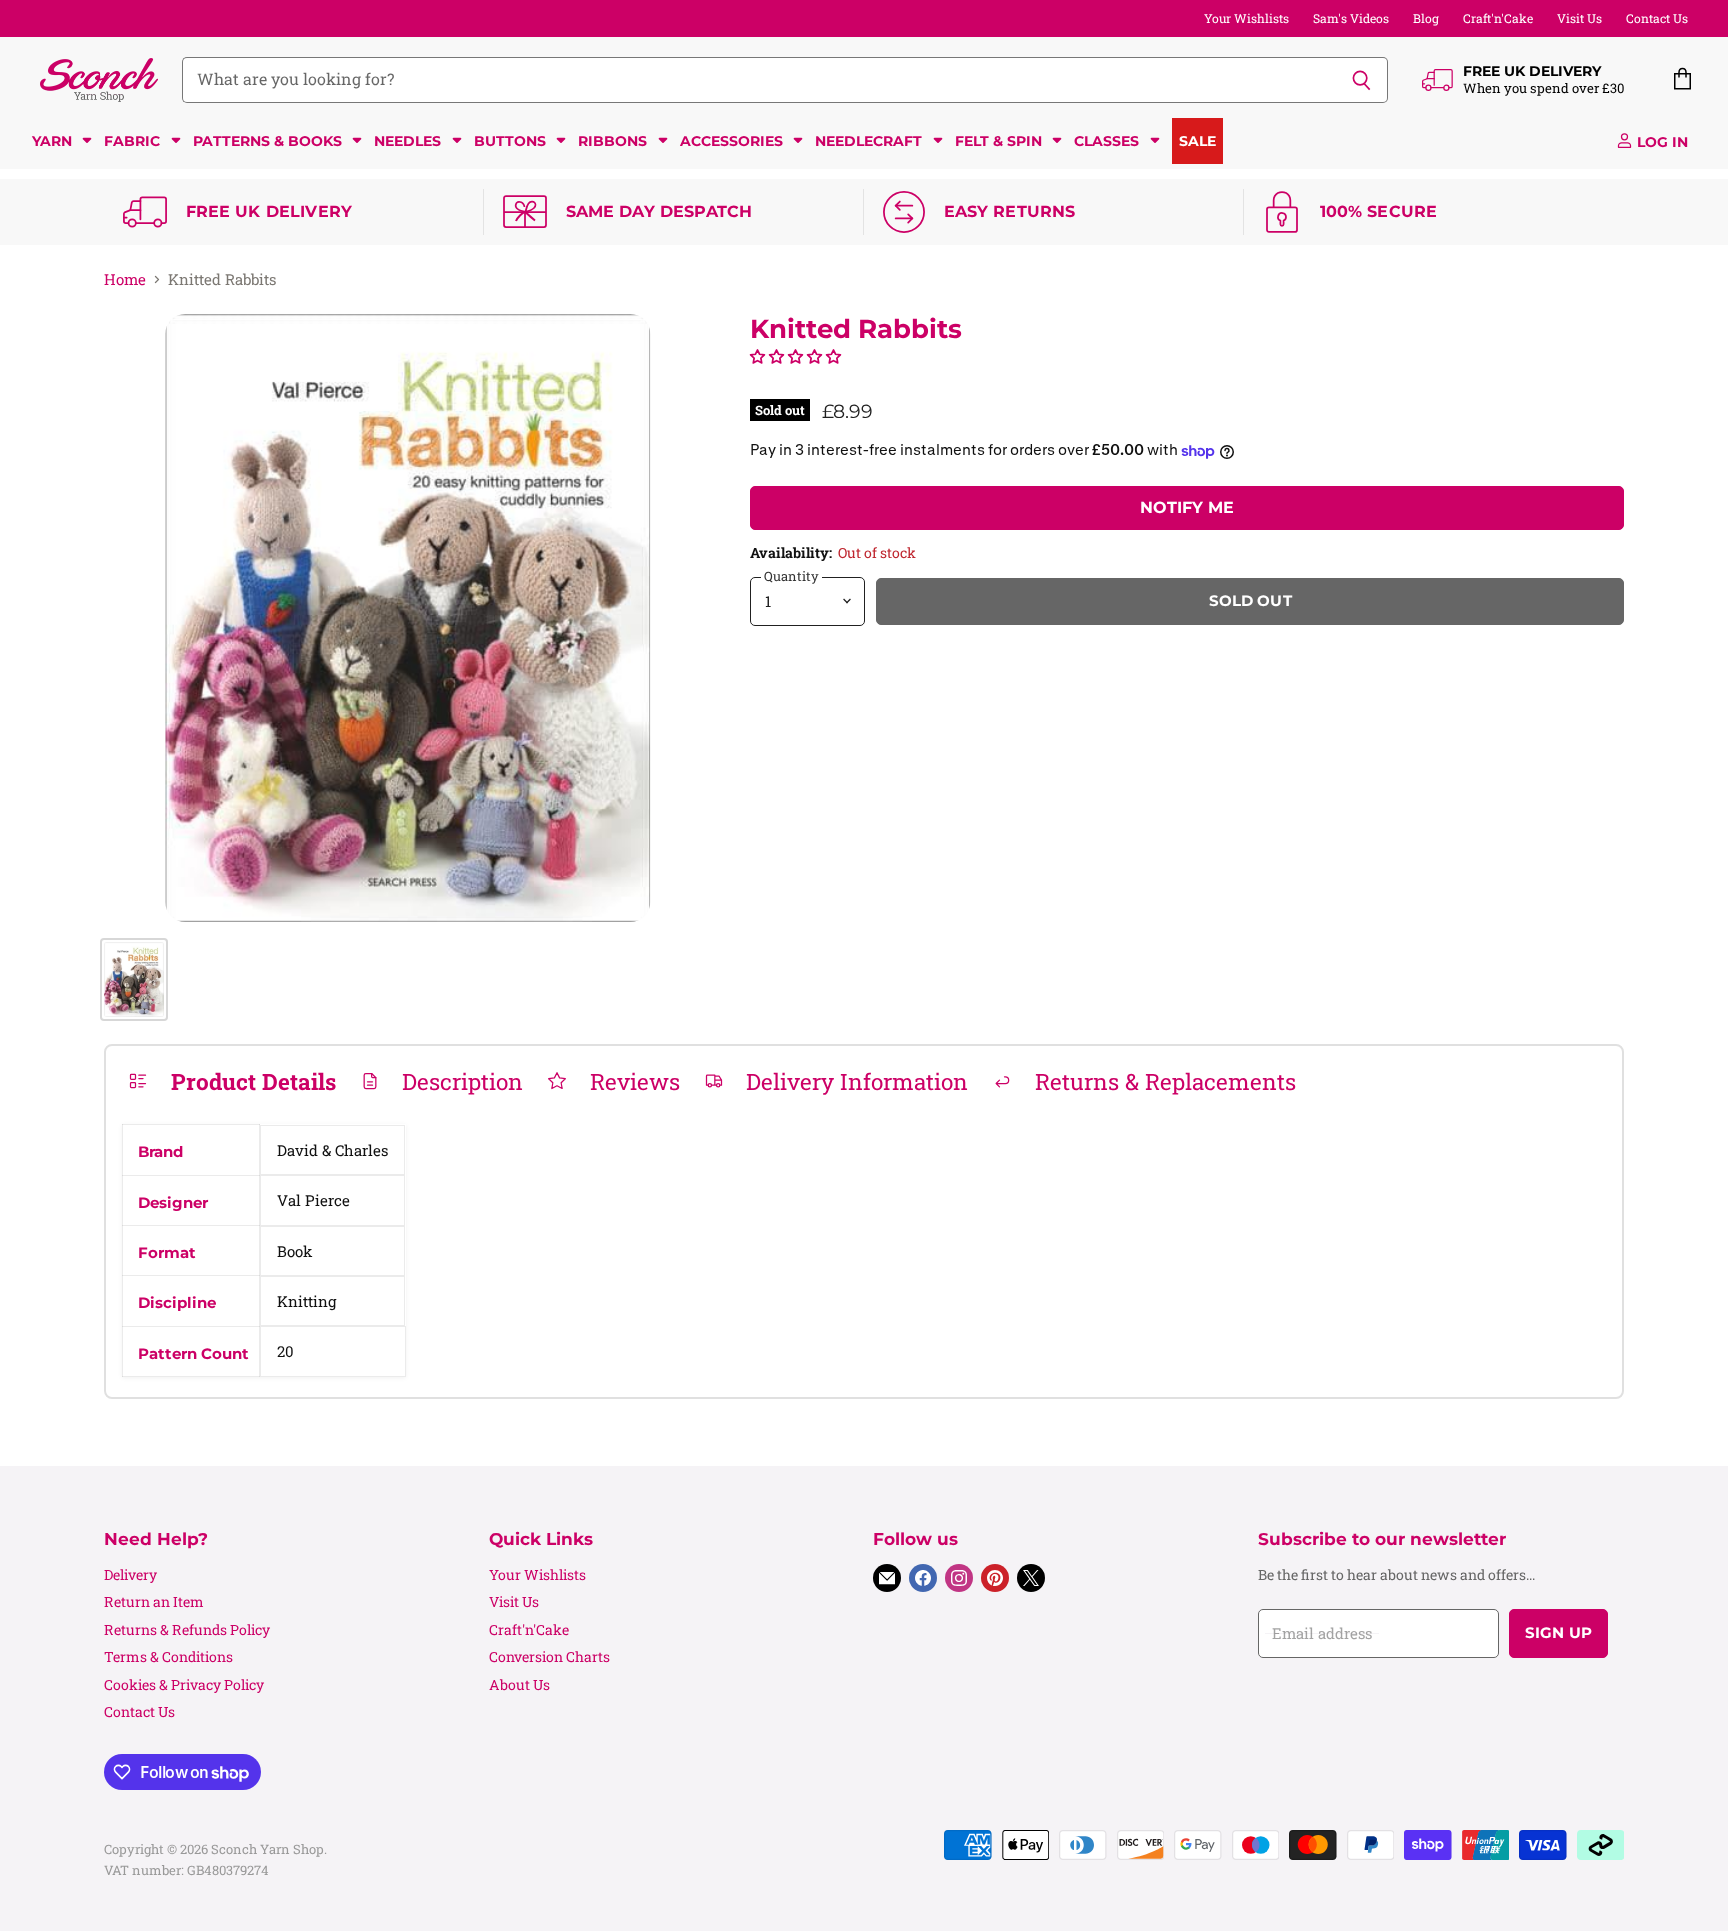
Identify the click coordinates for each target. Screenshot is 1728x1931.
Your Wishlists (1246, 18)
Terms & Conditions (168, 1656)
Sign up (1558, 1633)
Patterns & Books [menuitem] (267, 141)
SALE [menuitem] (1197, 141)
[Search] (1361, 80)
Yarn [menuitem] (52, 141)
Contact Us (1657, 18)
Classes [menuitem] (1106, 141)
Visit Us (1579, 18)
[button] (795, 356)
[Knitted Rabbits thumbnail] (134, 979)
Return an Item (154, 1601)
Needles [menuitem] (407, 141)
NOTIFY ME (1187, 507)
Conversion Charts (549, 1656)
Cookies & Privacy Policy (184, 1684)
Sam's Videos (1351, 18)
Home (125, 279)
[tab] (232, 1081)
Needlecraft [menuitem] (868, 141)
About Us (519, 1684)
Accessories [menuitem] (731, 141)
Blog (1426, 18)
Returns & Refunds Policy (187, 1629)
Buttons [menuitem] (510, 141)
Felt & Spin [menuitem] (998, 141)
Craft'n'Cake (1498, 18)
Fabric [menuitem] (132, 141)
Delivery (130, 1574)
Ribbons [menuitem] (612, 141)
